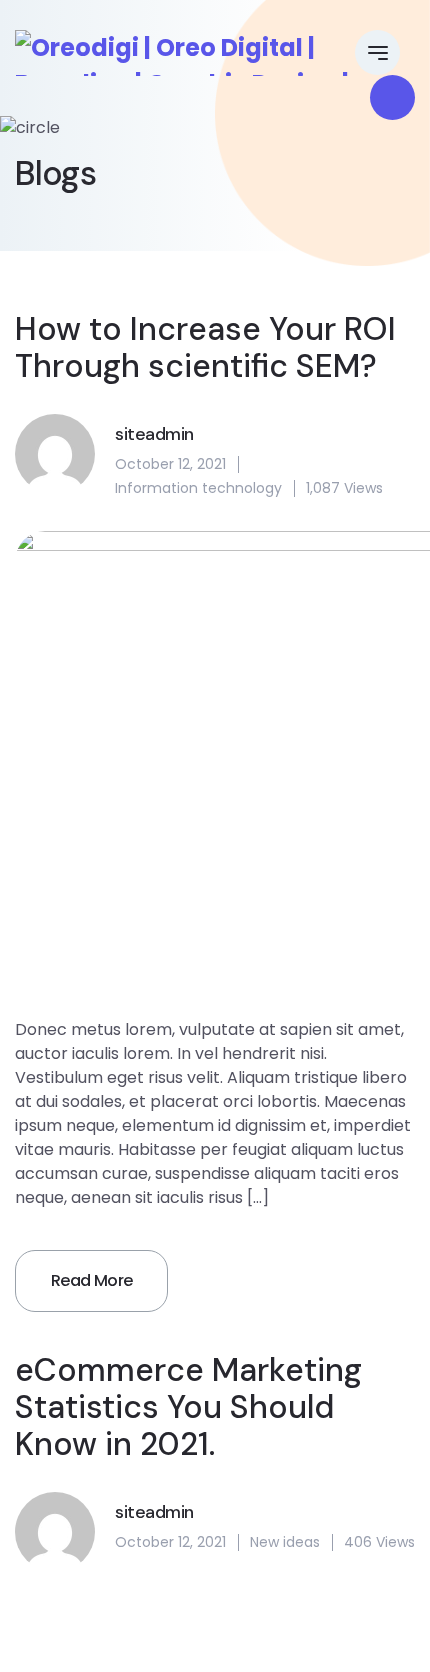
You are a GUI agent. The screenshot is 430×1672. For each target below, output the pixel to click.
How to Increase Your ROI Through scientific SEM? (205, 348)
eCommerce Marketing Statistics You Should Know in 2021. (188, 1407)
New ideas (285, 1542)
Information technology (198, 488)
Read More (91, 1280)
